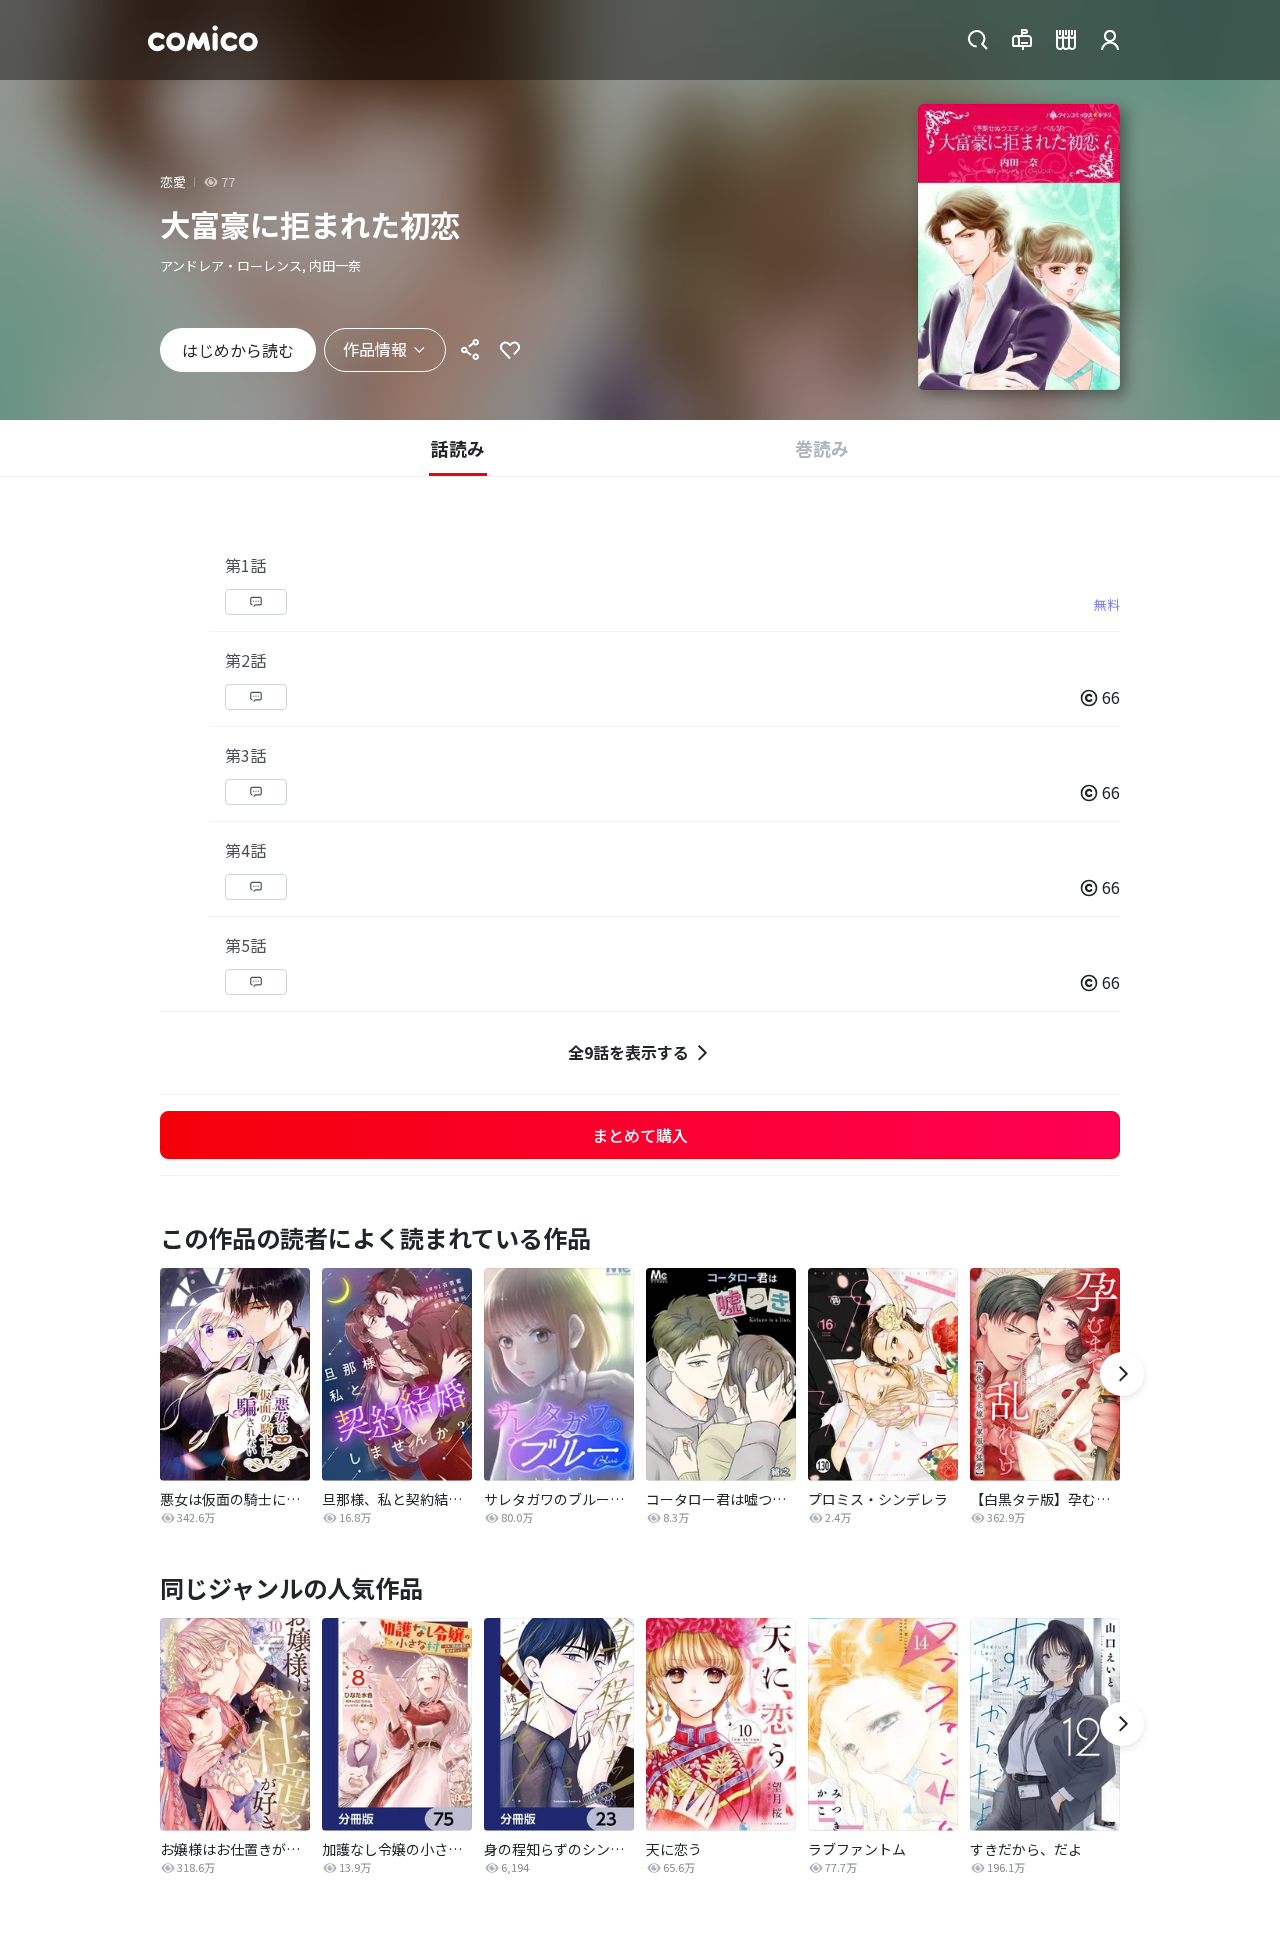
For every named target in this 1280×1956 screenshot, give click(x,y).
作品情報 (375, 349)
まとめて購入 (640, 1135)
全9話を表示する (628, 1052)
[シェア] (470, 350)
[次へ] (1122, 1374)
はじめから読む (238, 350)
